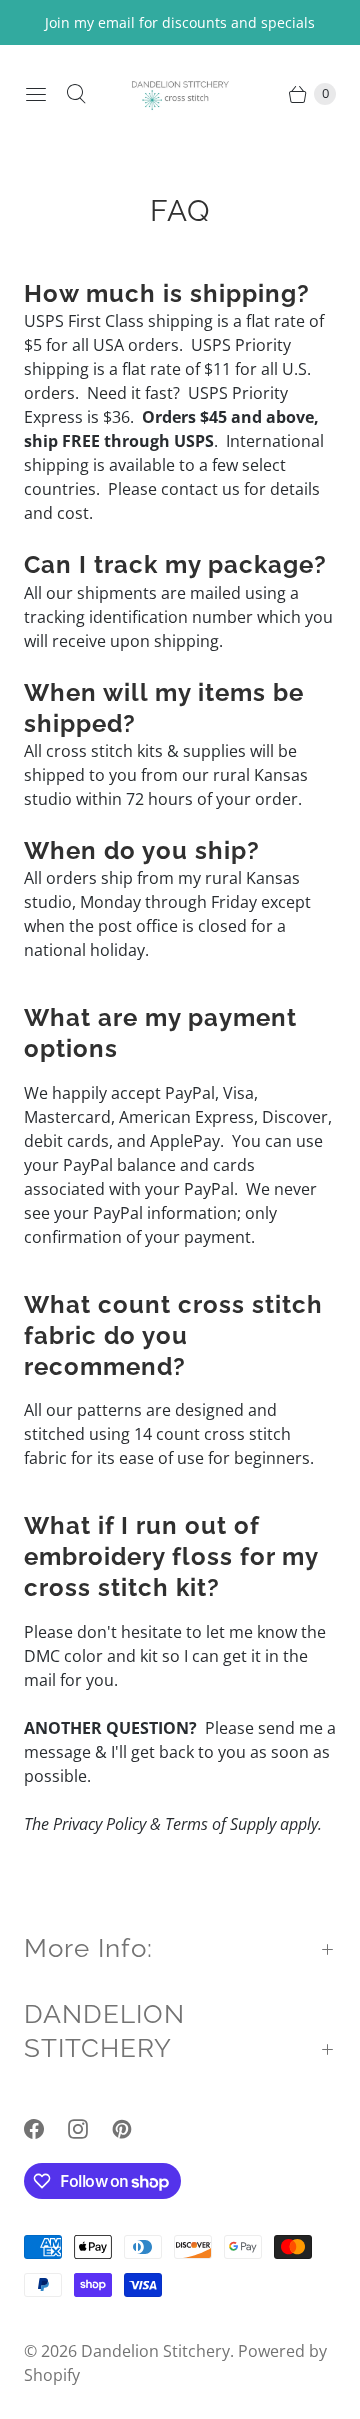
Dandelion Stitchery (155, 2351)
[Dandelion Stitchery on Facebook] (46, 2129)
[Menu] (36, 94)
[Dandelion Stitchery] (180, 93)
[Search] (76, 94)
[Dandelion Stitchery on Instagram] (90, 2129)
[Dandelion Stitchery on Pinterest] (134, 2129)
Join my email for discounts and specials (180, 22)
